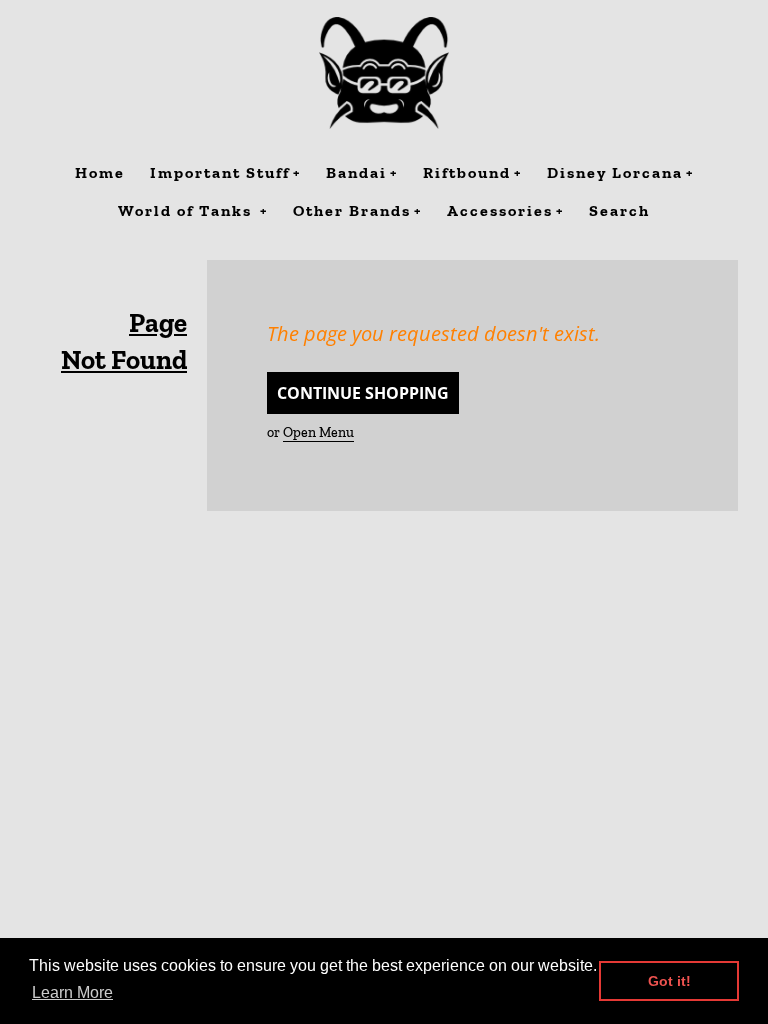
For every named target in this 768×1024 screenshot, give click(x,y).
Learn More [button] (72, 992)
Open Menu (318, 432)
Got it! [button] (669, 981)
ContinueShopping (363, 393)
